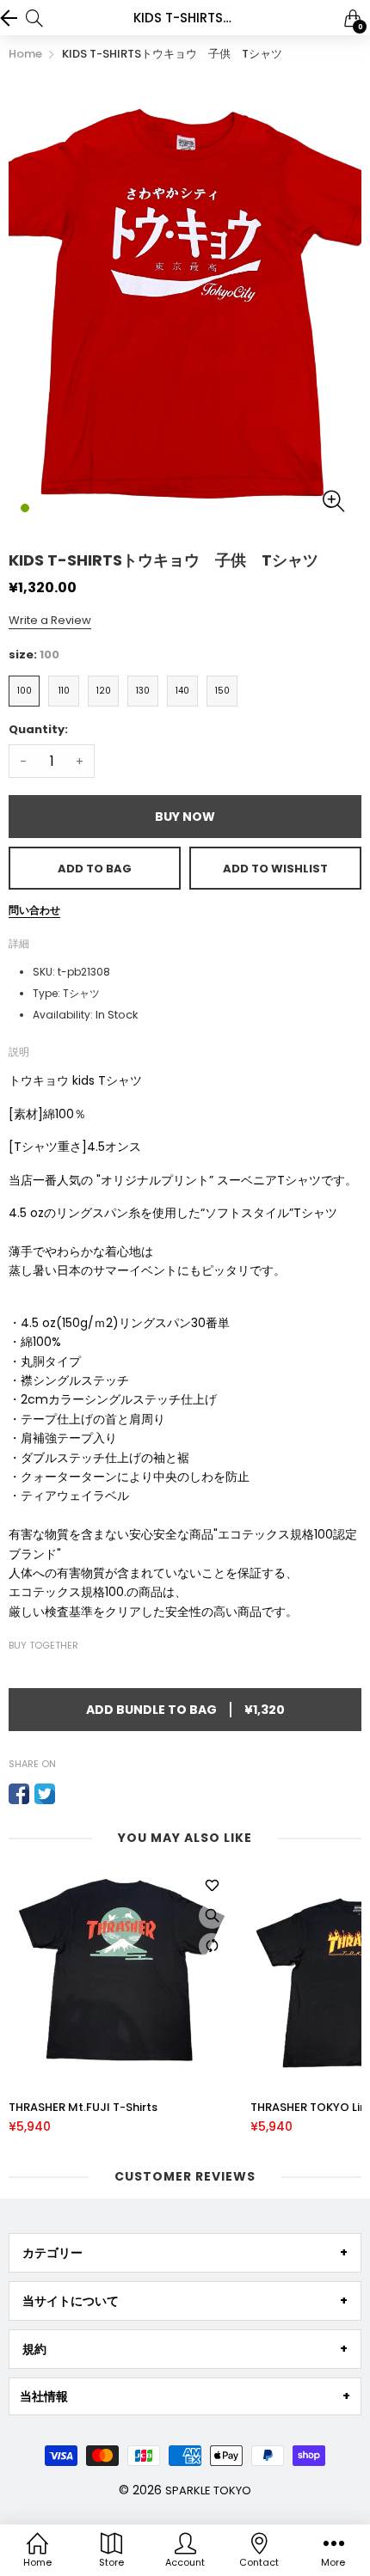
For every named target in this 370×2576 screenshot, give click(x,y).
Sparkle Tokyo (208, 2490)
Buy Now (185, 817)
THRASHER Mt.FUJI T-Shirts (83, 2108)
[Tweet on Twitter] (45, 1794)
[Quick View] (212, 1916)
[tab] (185, 2253)
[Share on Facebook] (19, 1794)
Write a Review (50, 620)
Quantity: (38, 729)
